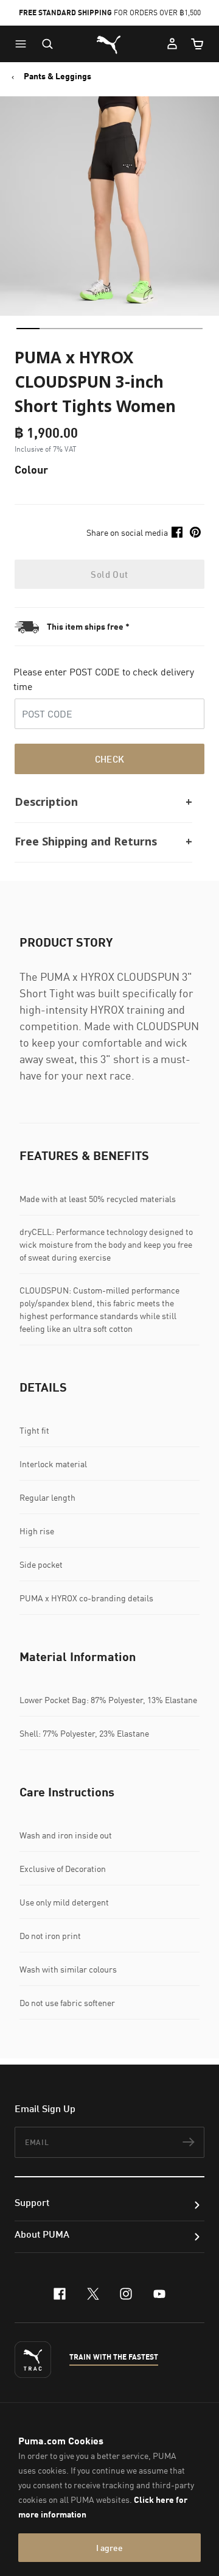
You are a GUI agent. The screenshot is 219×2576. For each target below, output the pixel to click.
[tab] (28, 329)
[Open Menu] (24, 44)
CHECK (110, 759)
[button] (24, 44)
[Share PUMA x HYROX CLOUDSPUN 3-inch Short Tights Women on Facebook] (177, 532)
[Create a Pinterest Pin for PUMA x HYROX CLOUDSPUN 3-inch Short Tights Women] (195, 532)
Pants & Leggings (57, 76)
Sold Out (109, 574)
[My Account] (172, 44)
